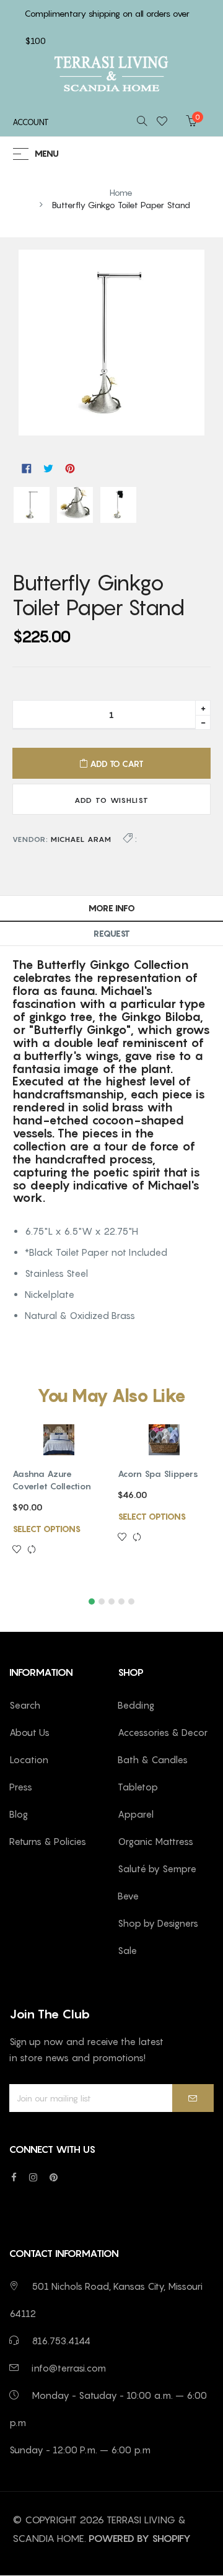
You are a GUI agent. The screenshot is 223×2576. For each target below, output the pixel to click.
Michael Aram (81, 839)
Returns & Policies (48, 1841)
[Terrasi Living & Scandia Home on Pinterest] (54, 2177)
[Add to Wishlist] (20, 1550)
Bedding (136, 1705)
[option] (59, 1503)
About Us (29, 1732)
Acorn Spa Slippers (158, 1474)
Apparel (136, 1814)
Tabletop (138, 1787)
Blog (19, 1814)
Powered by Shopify (140, 2538)
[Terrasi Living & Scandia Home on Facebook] (14, 2177)
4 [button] (121, 1601)
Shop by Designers (158, 1923)
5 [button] (131, 1601)
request (112, 933)
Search (25, 1705)
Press (21, 1787)
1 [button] (92, 1601)
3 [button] (111, 1601)
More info (112, 908)
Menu (47, 154)
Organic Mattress (155, 1841)
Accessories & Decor (163, 1732)
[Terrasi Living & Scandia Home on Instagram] (33, 2177)
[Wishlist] (166, 122)
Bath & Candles (153, 1759)
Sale (127, 1950)
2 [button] (102, 1601)
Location (29, 1759)
